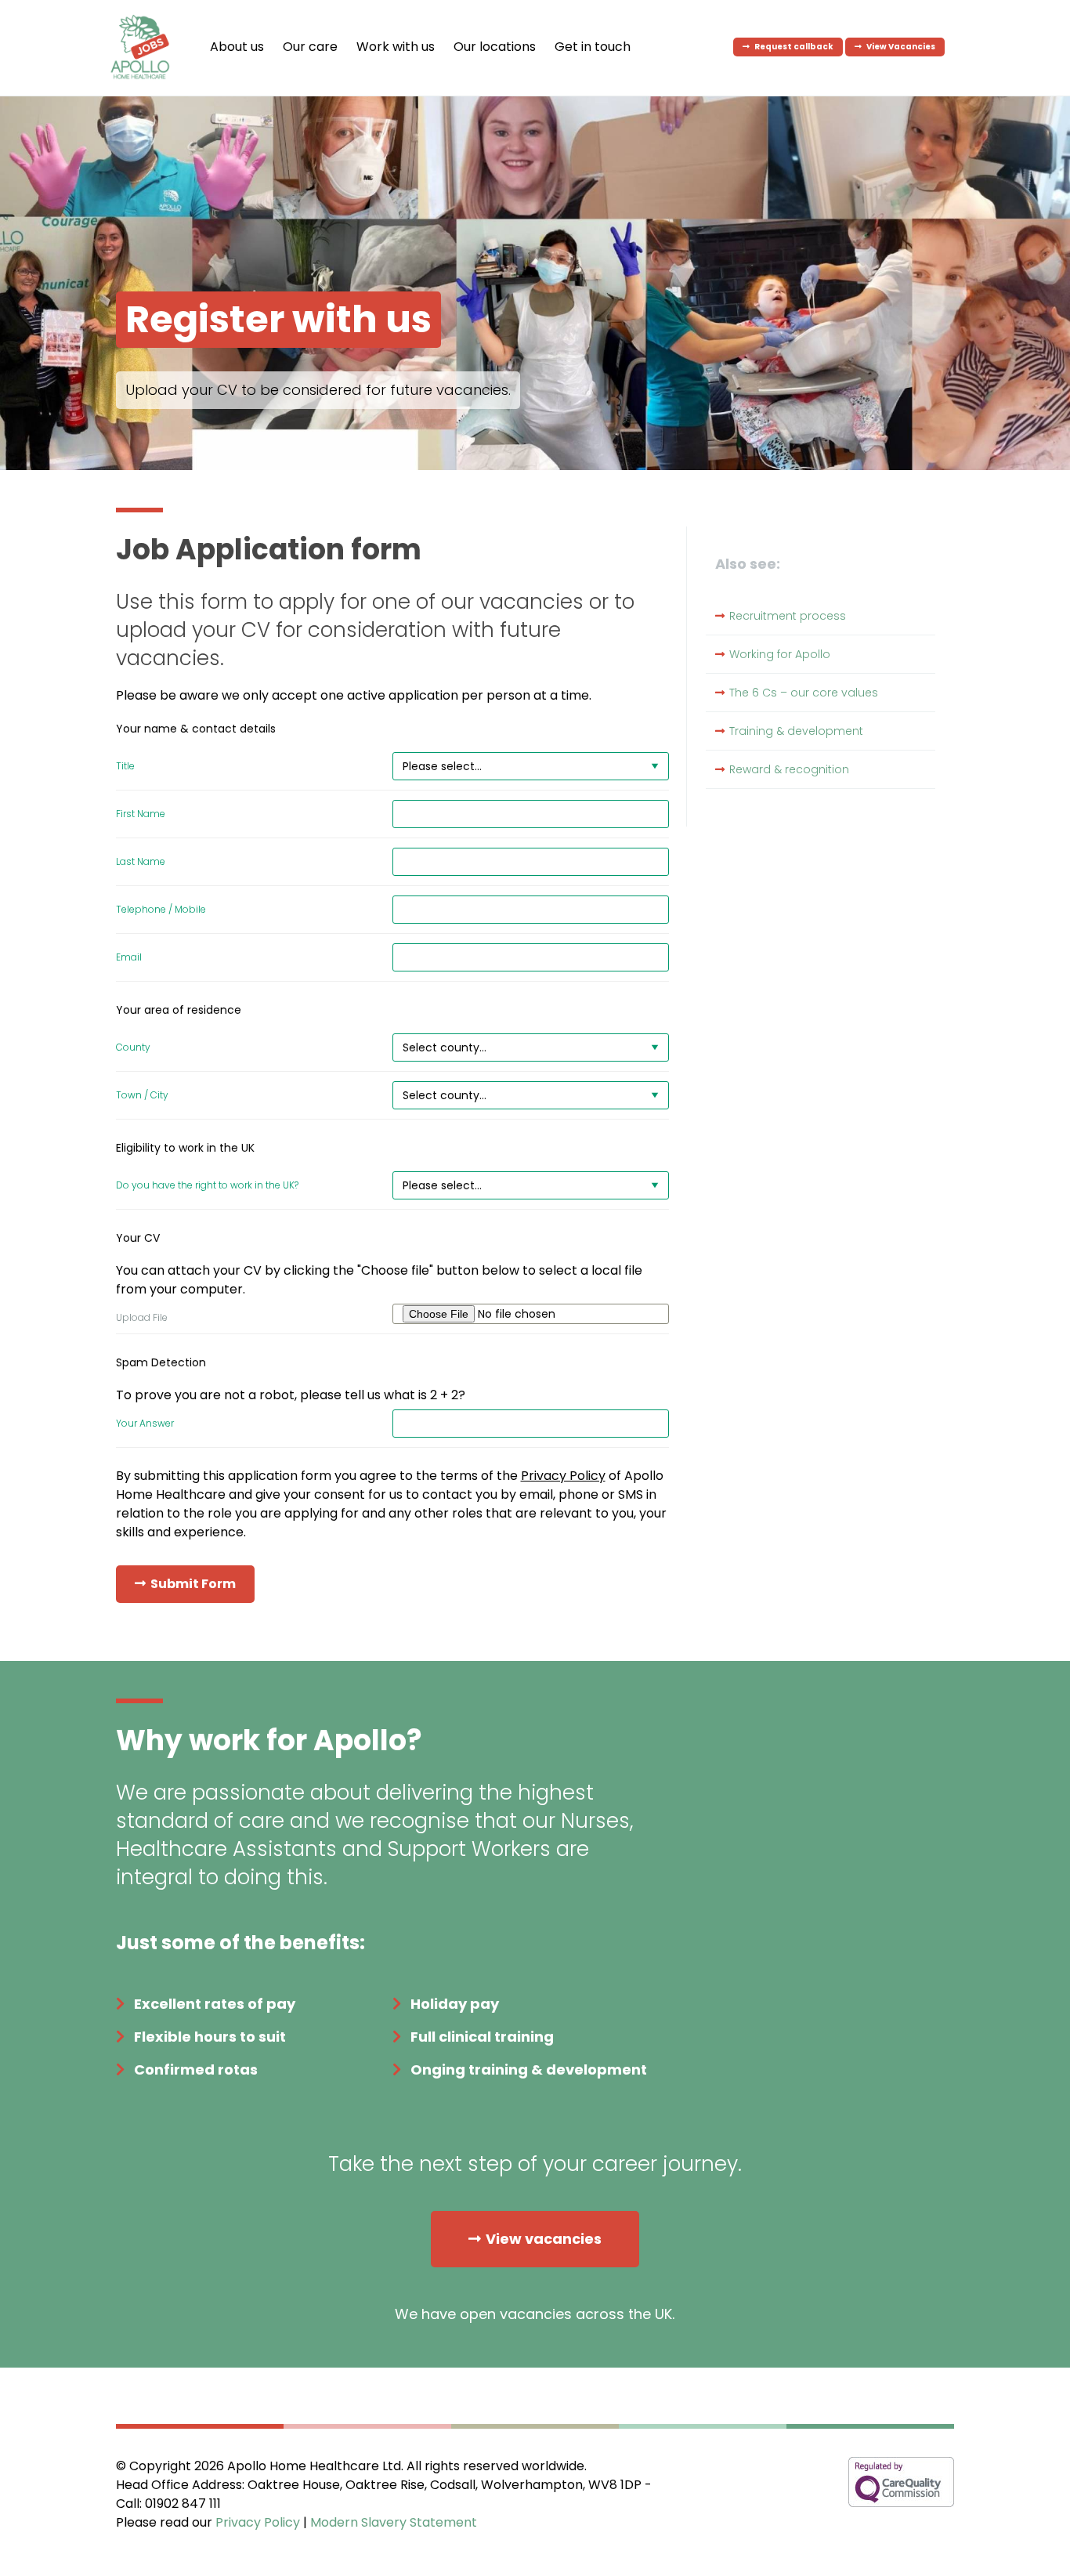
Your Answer (145, 1424)
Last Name (141, 862)
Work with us (396, 47)
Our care (310, 47)
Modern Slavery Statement (394, 2522)
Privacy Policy (563, 1476)
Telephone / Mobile (161, 910)
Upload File (142, 1318)
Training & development (796, 731)
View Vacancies (901, 47)
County (133, 1047)
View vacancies (544, 2239)
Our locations (495, 47)
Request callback (794, 47)
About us (237, 47)
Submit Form (193, 1584)
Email (129, 957)
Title (125, 766)
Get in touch (593, 47)
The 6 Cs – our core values (804, 693)
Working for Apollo (780, 654)
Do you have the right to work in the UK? (207, 1185)
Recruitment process (788, 616)
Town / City (142, 1095)
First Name (141, 814)
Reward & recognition (789, 769)
